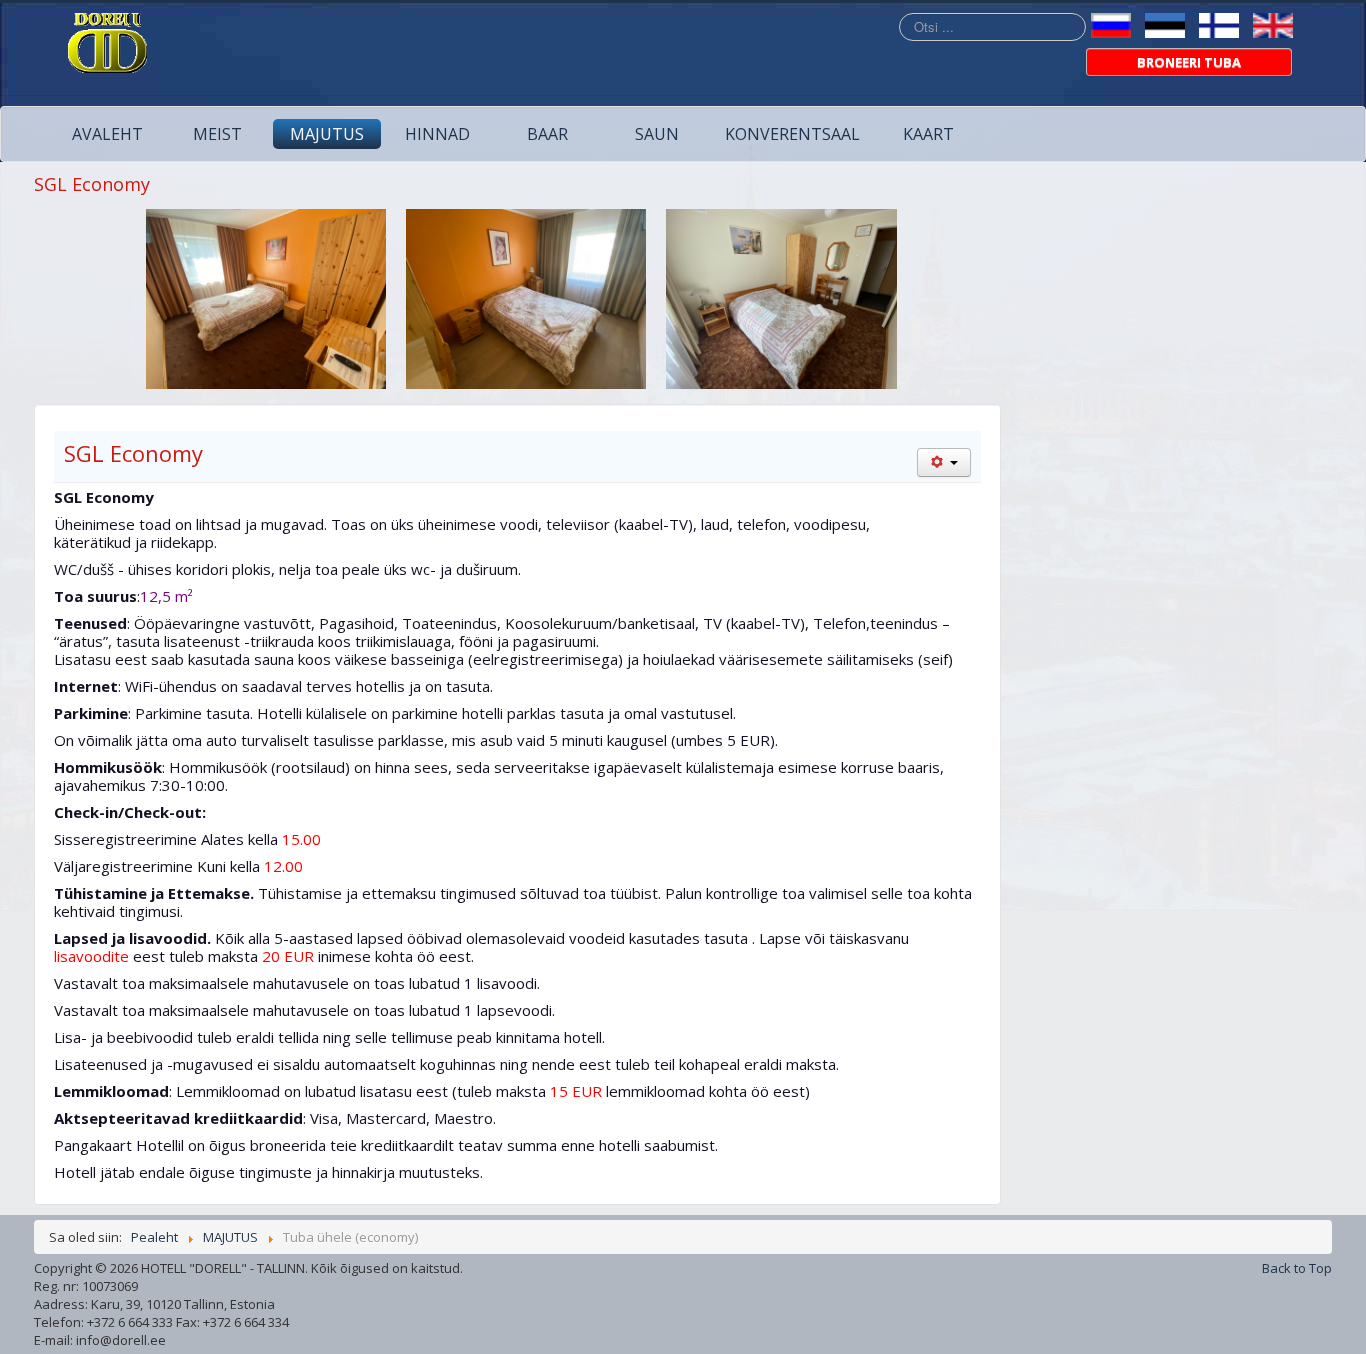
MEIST (217, 134)
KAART (928, 134)
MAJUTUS (327, 134)
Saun (657, 134)
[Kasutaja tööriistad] (944, 462)
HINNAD (437, 134)
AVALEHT (107, 134)
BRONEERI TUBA (1189, 62)
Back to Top (1297, 1268)
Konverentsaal (792, 134)
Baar (547, 134)
